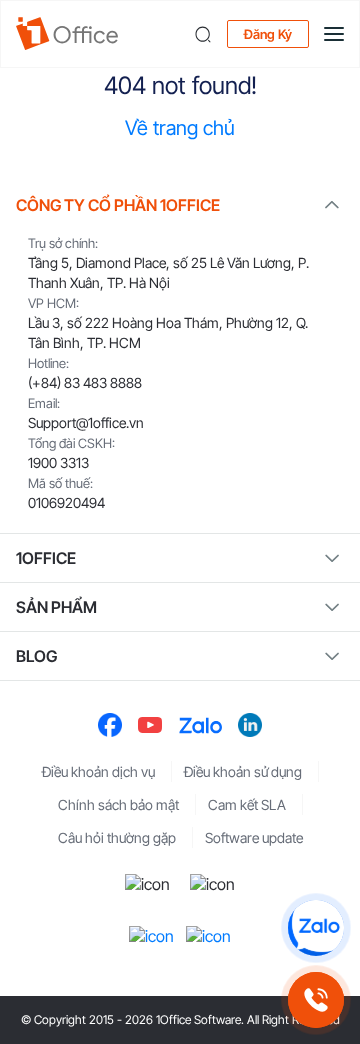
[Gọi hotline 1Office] (316, 1000)
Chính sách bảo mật (118, 804)
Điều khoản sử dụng (243, 771)
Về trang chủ (180, 128)
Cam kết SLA (247, 804)
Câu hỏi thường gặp (117, 837)
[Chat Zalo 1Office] (316, 928)
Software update (254, 837)
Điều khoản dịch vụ (98, 771)
